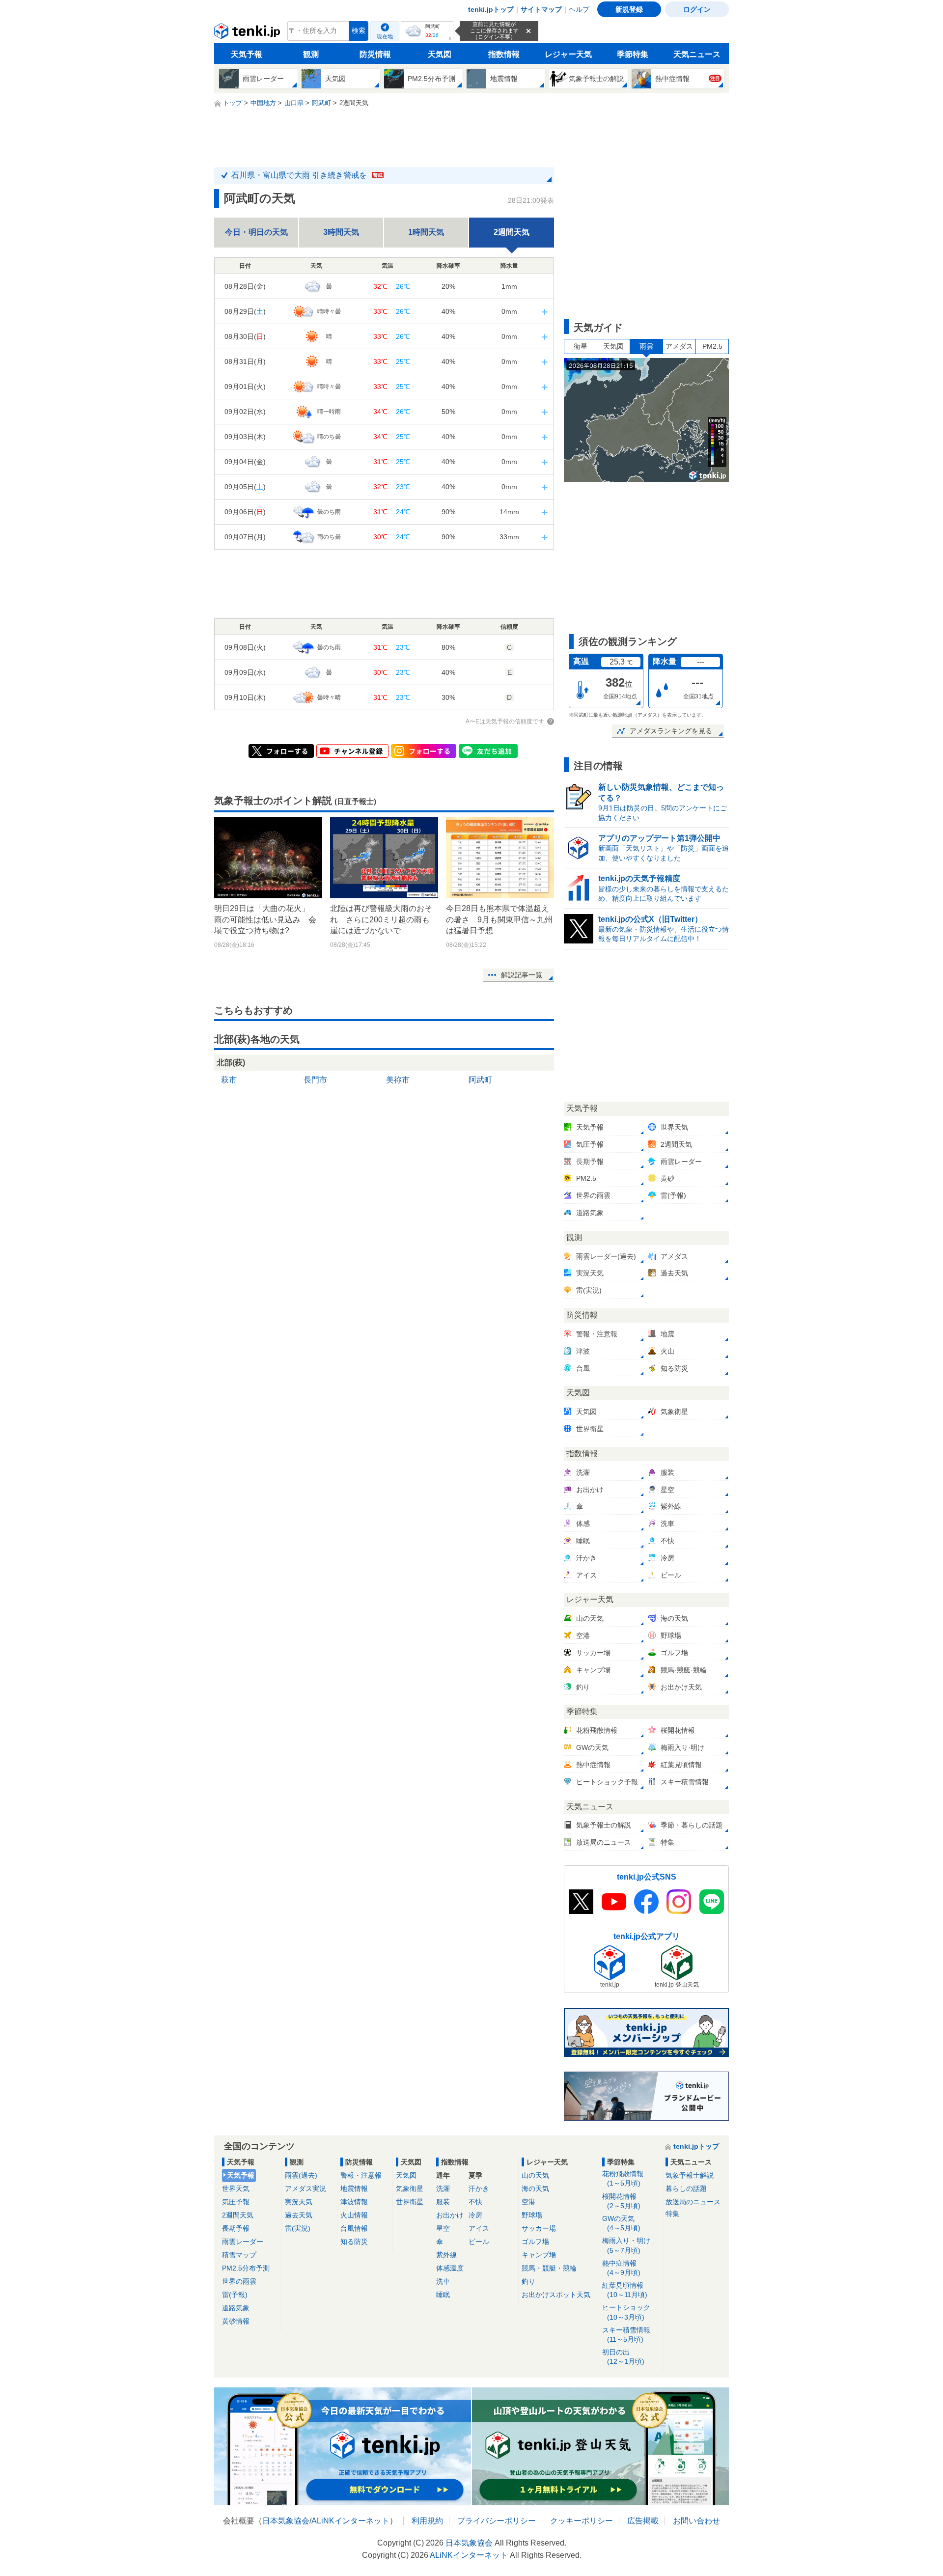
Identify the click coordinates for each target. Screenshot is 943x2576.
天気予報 (247, 54)
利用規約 (427, 2521)
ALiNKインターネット (350, 2521)
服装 (443, 2202)
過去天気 (299, 2215)
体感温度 (450, 2268)
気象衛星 (410, 2188)
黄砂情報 (236, 2321)
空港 (528, 2202)
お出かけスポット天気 (556, 2295)
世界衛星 (410, 2202)
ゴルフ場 (535, 2242)
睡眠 (443, 2295)
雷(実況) (298, 2228)
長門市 (315, 1080)
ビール (479, 2242)
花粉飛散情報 (623, 2178)
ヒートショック (626, 2312)
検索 (359, 31)
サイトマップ (541, 9)
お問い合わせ (696, 2521)
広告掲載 (643, 2521)
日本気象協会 (286, 2521)
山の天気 (535, 2175)
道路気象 (236, 2308)
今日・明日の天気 (256, 232)
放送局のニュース (693, 2202)
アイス (479, 2228)
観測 (311, 54)
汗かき (479, 2188)
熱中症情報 (621, 2268)
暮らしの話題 (686, 2188)
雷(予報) (235, 2295)
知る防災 (354, 2242)
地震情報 (354, 2188)
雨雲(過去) (301, 2175)
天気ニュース (697, 54)
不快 (475, 2202)
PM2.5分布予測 (246, 2268)
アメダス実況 (305, 2188)
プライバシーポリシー (497, 2521)
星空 (443, 2228)
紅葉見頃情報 (625, 2290)
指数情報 (504, 54)
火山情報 (354, 2215)
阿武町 (480, 1080)
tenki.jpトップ (491, 9)
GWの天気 (621, 2223)
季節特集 (633, 54)
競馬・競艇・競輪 (549, 2268)
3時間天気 (341, 232)
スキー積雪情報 (626, 2335)
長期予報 (236, 2228)
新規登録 (629, 9)
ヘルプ (579, 9)
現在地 (385, 36)
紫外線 (446, 2255)
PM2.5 (712, 346)
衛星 (581, 346)
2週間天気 (238, 2215)
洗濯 (443, 2188)
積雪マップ (239, 2255)
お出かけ (450, 2215)
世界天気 (236, 2188)
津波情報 (354, 2202)
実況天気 (299, 2202)
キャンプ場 (539, 2255)
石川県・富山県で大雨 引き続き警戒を (307, 175)
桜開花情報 (621, 2201)
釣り (528, 2281)
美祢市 (398, 1080)
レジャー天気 (568, 54)
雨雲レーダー (243, 2242)
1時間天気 (426, 232)
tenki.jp (248, 33)
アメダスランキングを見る (671, 731)
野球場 (532, 2215)
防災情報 (375, 54)
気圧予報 (236, 2202)
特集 (672, 2214)
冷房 (475, 2215)
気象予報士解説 (690, 2175)
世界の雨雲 (239, 2281)
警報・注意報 (361, 2175)
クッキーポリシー (582, 2521)
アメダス (679, 346)
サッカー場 (539, 2228)
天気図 (440, 54)
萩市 (229, 1080)
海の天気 (535, 2188)
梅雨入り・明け (626, 2245)
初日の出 (623, 2357)
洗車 (443, 2281)
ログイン (697, 9)
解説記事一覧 (522, 975)
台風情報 (354, 2228)
